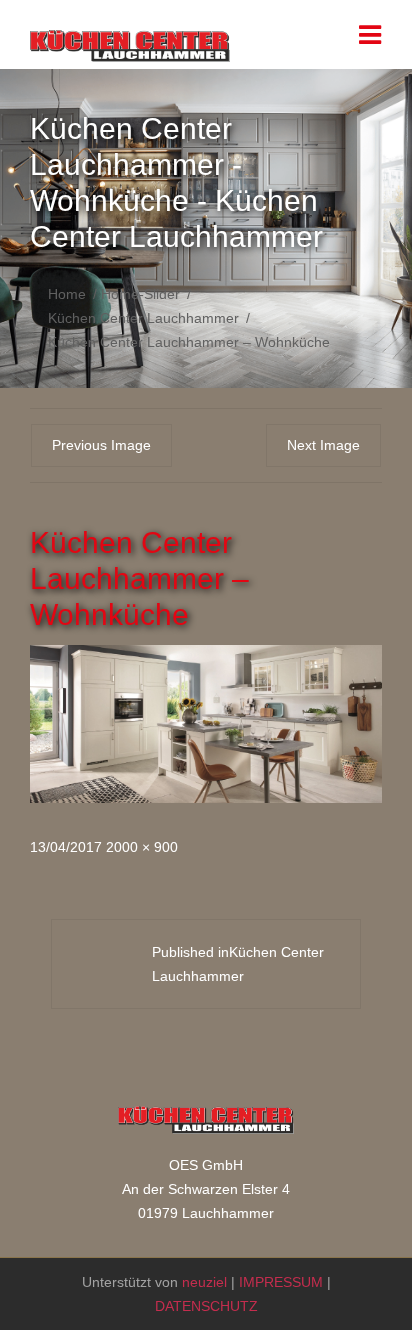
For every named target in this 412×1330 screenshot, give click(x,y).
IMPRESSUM (281, 1282)
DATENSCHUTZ (206, 1306)
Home (67, 294)
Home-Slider (140, 294)
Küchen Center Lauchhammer (143, 318)
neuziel (204, 1282)
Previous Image (101, 445)
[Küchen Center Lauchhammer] (130, 49)
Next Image (323, 445)
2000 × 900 (142, 847)
